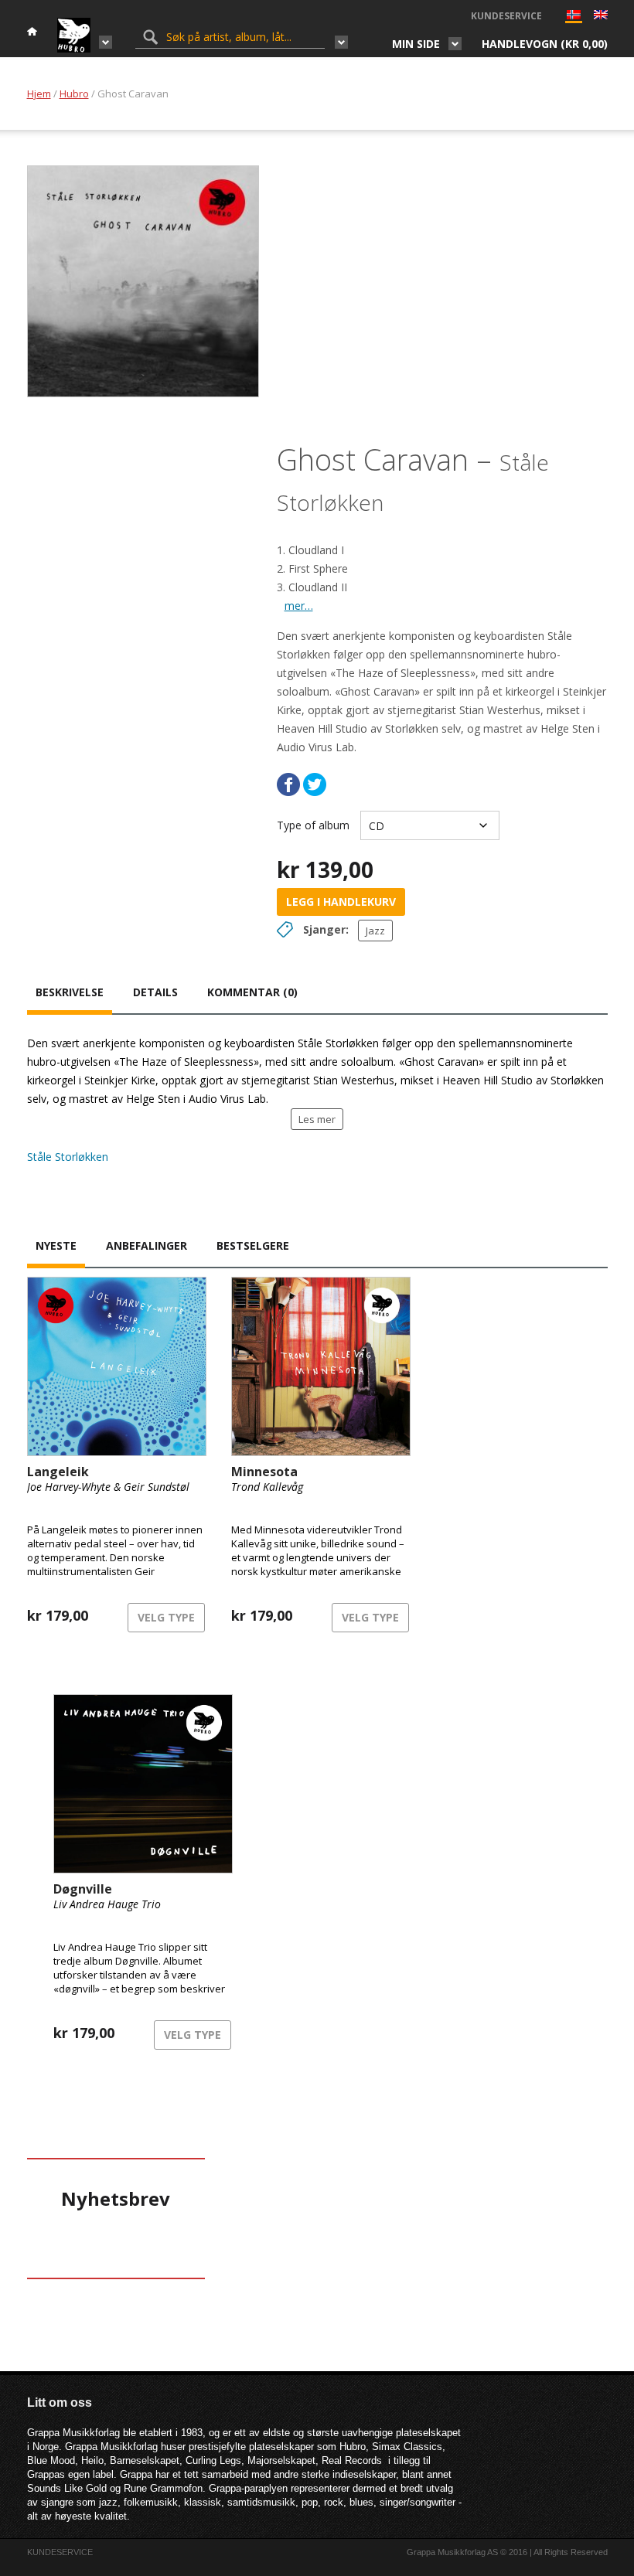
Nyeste (56, 1245)
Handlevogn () (545, 44)
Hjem (39, 94)
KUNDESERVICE (506, 16)
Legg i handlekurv (341, 902)
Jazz (375, 931)
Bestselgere (253, 1245)
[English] (601, 16)
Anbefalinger (147, 1245)
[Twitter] (315, 784)
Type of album (313, 825)
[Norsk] (574, 18)
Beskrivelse (70, 992)
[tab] (70, 994)
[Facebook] (288, 784)
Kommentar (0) (252, 992)
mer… (299, 606)
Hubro (74, 94)
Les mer (317, 1119)
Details (155, 992)
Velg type (166, 1617)
